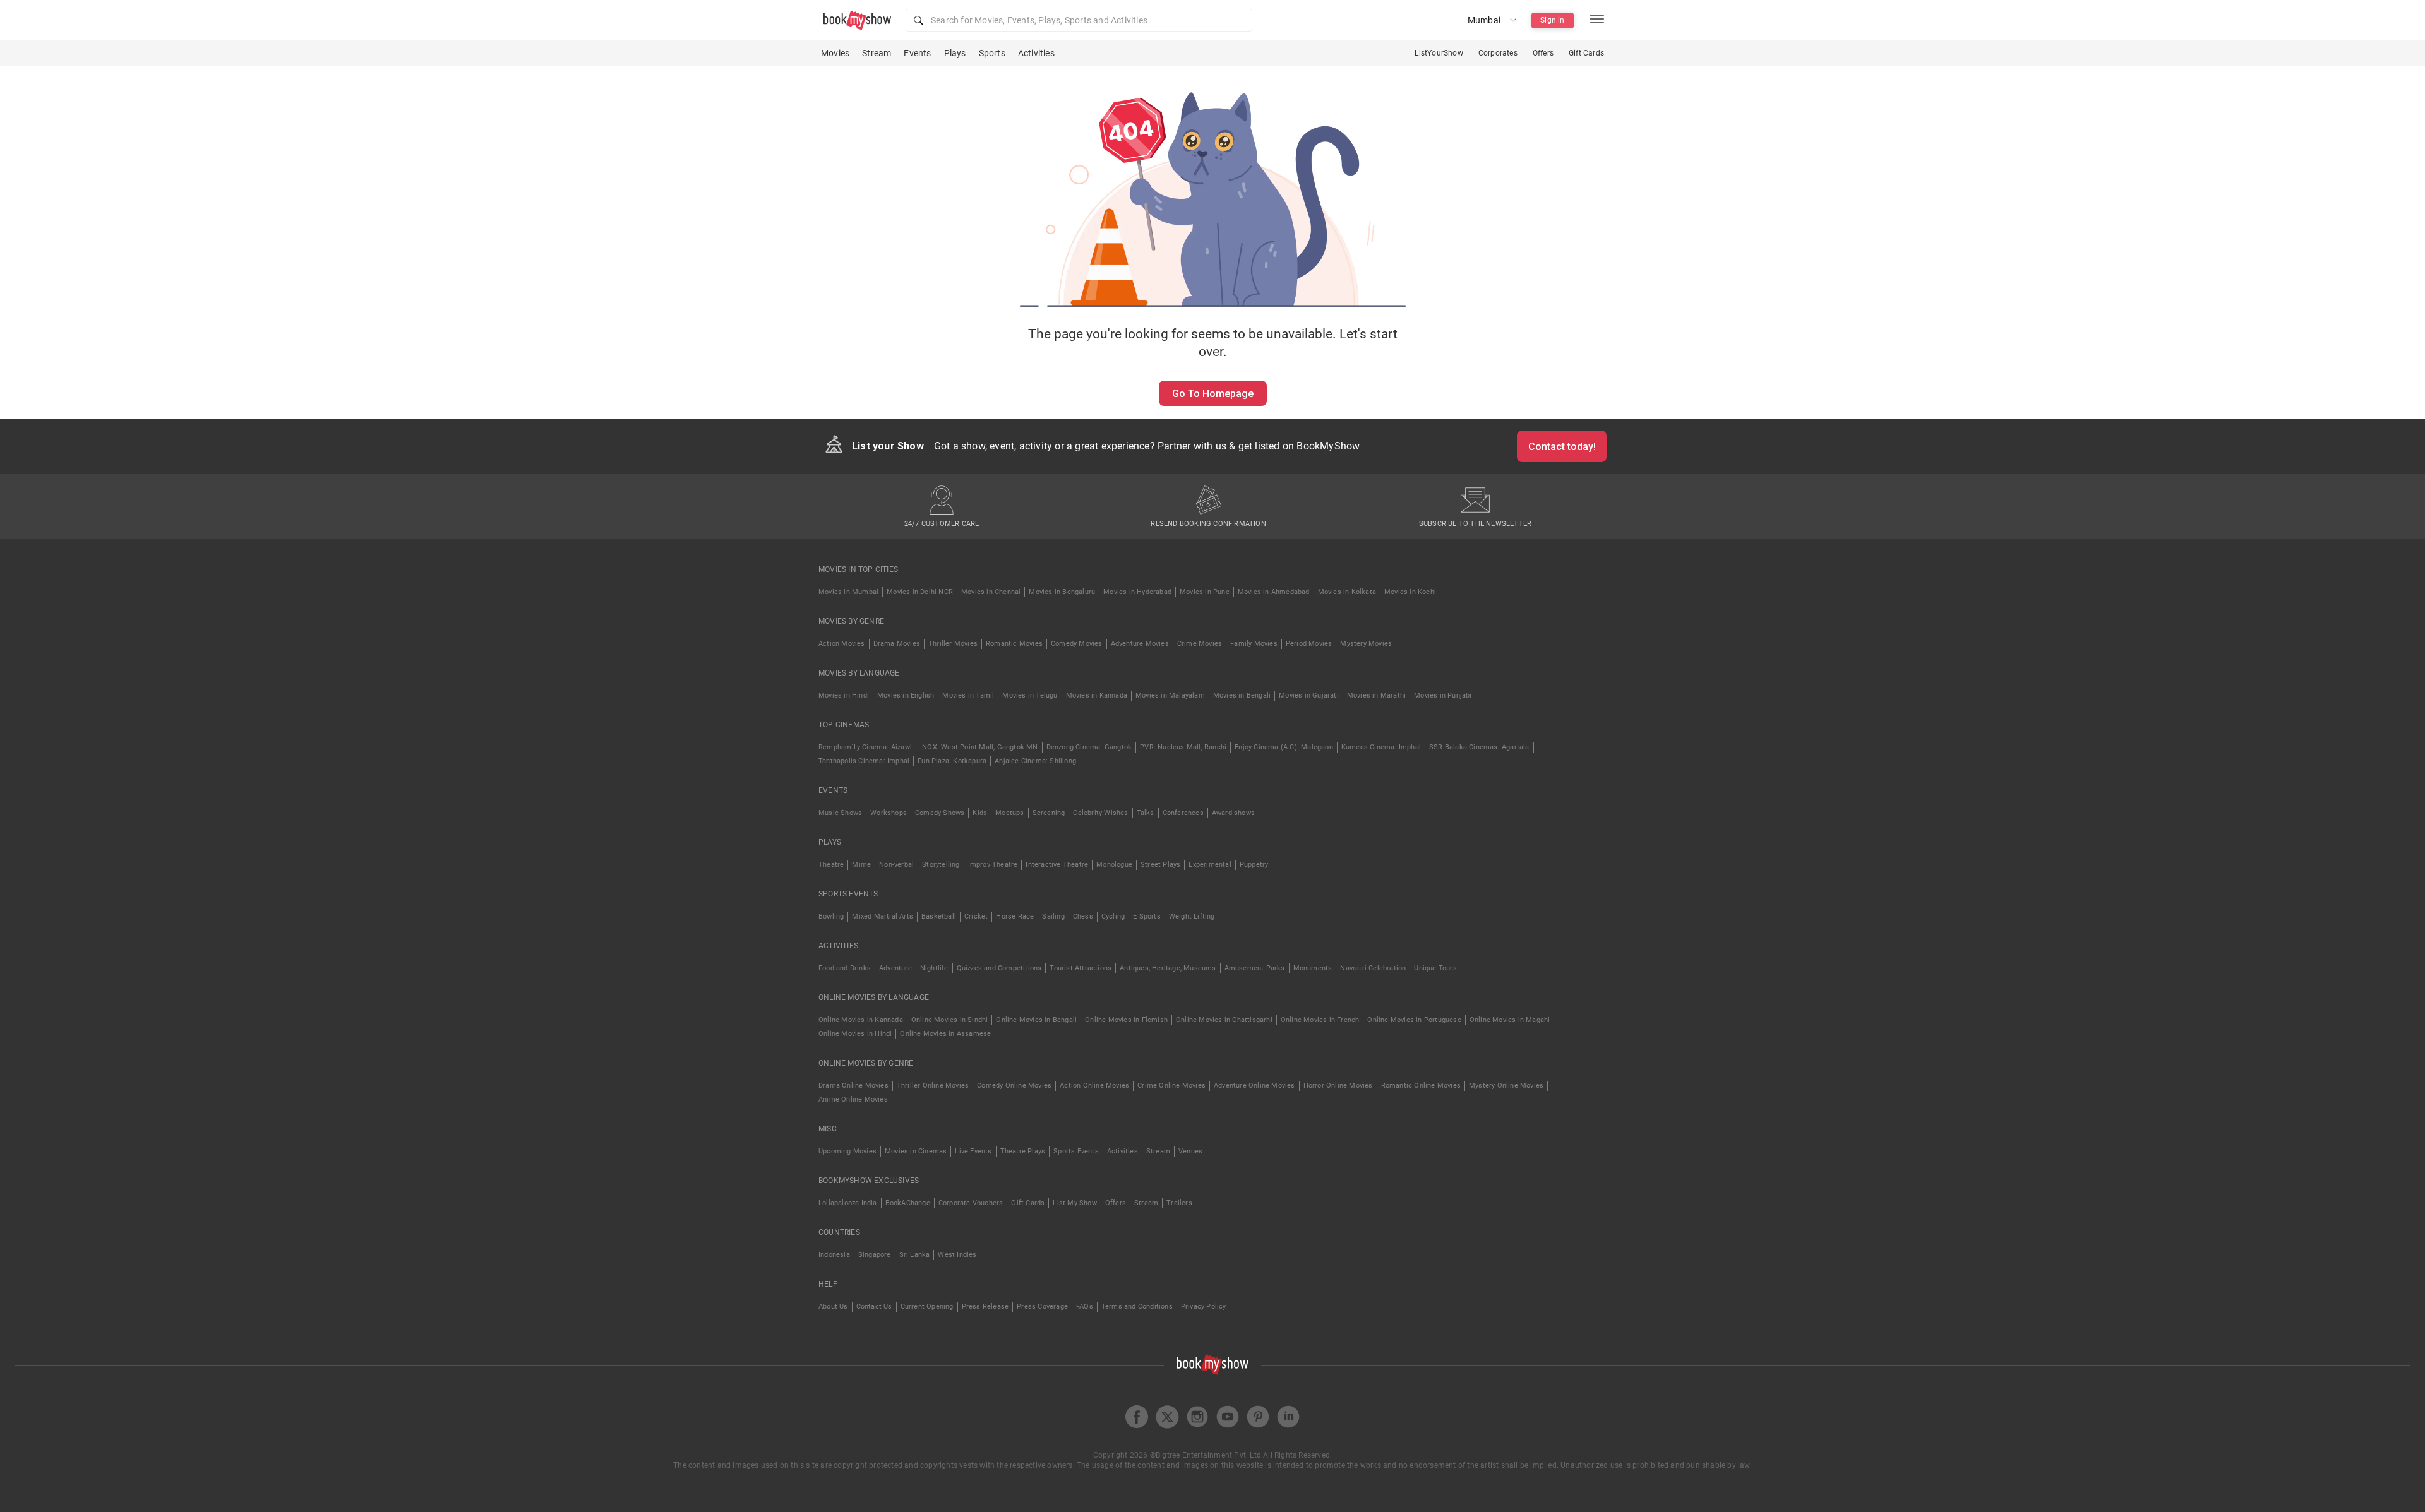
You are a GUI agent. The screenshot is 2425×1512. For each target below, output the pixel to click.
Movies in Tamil (968, 695)
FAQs (1085, 1307)
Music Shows (840, 813)
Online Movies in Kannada (861, 1020)
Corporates (1498, 53)
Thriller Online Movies (933, 1086)
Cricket (976, 916)
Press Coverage (1042, 1307)
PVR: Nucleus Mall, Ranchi (1183, 747)
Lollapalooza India (848, 1203)
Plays (955, 53)
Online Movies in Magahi (1510, 1020)
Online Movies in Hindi (855, 1034)
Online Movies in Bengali (1036, 1020)
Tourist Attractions (1081, 968)
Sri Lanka (915, 1255)
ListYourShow (1439, 53)
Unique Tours (1435, 968)
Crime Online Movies (1171, 1086)
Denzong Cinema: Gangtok (1089, 747)
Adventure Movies (1140, 644)
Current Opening (927, 1307)
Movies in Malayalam (1170, 695)
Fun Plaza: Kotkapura (952, 761)
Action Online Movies (1094, 1086)
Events (917, 53)
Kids (980, 813)
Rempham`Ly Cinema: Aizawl (865, 747)
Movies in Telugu (1030, 695)
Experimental (1210, 865)
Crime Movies (1200, 644)
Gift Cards (1586, 53)
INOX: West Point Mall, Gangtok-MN (979, 747)
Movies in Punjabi (1443, 695)
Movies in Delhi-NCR (920, 592)
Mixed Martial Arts (883, 916)
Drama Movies (897, 644)
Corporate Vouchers (971, 1203)
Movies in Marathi (1376, 695)
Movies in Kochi (1410, 592)
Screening (1049, 813)
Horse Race (1015, 916)
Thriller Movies (953, 644)
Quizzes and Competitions (999, 968)
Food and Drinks (845, 968)
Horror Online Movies (1338, 1086)
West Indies (957, 1255)
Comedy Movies (1077, 644)
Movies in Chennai (991, 592)
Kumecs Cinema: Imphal (1381, 747)
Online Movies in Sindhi (950, 1020)
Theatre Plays (1023, 1151)
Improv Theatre (993, 865)
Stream (877, 53)
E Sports (1147, 916)
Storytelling (941, 865)
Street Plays (1160, 865)
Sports (992, 53)
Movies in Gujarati (1309, 695)
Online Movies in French (1320, 1020)
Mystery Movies (1366, 644)
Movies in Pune (1205, 592)
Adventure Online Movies (1254, 1086)
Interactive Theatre (1057, 865)
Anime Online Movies (853, 1099)
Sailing (1053, 916)
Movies (835, 53)
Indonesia (834, 1255)
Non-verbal (896, 865)
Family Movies (1254, 644)
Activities (1036, 53)
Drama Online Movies (853, 1086)
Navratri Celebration (1373, 968)
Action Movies (842, 644)
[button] (1079, 20)
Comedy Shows (940, 813)
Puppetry (1254, 865)
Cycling (1113, 916)
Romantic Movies (1014, 644)
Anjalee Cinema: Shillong (1035, 761)
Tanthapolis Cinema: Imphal (864, 761)
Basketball (939, 916)
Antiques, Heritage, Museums (1168, 968)
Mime (861, 865)
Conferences (1183, 813)
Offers (1543, 53)
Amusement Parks (1255, 968)
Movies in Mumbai (848, 592)
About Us (833, 1307)
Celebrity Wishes (1100, 813)
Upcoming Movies (847, 1151)
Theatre (831, 865)
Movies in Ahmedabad (1274, 592)
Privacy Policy (1204, 1307)
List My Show (1075, 1203)
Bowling (831, 916)
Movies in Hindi (844, 695)
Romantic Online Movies (1421, 1086)
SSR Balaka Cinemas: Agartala (1479, 747)
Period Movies (1309, 644)
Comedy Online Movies (1014, 1086)
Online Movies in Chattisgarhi (1224, 1020)
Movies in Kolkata (1347, 592)
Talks (1146, 813)
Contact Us (874, 1307)
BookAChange (908, 1203)
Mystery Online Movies (1506, 1086)
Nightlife (934, 968)
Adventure (895, 968)
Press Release (985, 1307)
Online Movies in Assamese (945, 1034)
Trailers (1179, 1203)
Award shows (1233, 813)
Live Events (973, 1151)
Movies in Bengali (1242, 695)
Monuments (1313, 968)
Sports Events (1076, 1151)
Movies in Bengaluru (1062, 592)
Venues (1190, 1151)
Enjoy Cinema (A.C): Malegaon (1284, 747)
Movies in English (906, 695)
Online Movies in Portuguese (1414, 1020)
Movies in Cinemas (916, 1151)
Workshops (889, 813)
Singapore (875, 1255)
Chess (1083, 916)
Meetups (1009, 813)
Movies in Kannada (1097, 695)
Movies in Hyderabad (1137, 592)
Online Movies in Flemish (1126, 1020)
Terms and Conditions (1137, 1307)
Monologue (1114, 865)
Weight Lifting (1192, 916)
